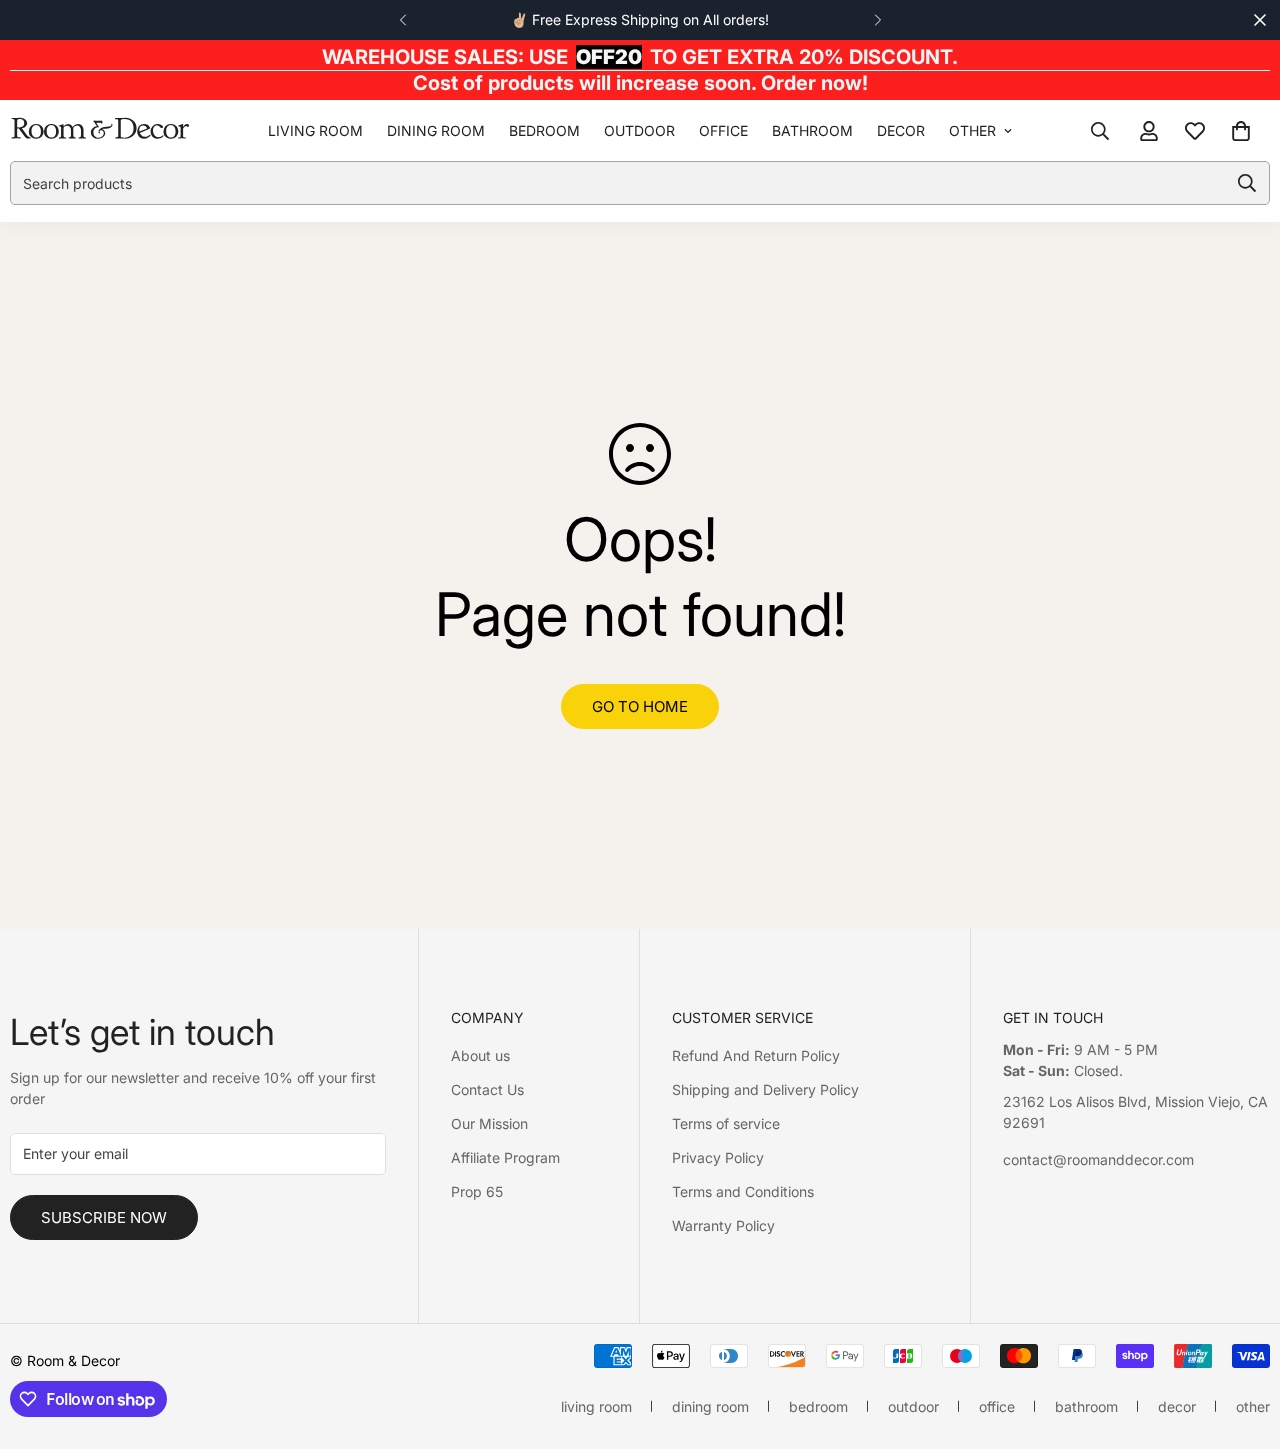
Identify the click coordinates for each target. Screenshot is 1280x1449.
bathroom (812, 130)
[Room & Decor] (100, 130)
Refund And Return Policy (756, 1055)
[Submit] (1247, 183)
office (723, 130)
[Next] (877, 20)
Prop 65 (477, 1191)
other (972, 130)
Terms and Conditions (743, 1191)
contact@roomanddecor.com (1098, 1159)
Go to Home (640, 706)
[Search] (1100, 131)
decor (901, 130)
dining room (436, 130)
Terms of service (726, 1123)
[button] (1241, 131)
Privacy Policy (718, 1157)
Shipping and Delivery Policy (765, 1089)
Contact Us (487, 1089)
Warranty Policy (723, 1225)
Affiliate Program (505, 1157)
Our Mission (489, 1123)
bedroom (544, 130)
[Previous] (402, 20)
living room (315, 130)
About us (480, 1055)
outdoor (639, 130)
